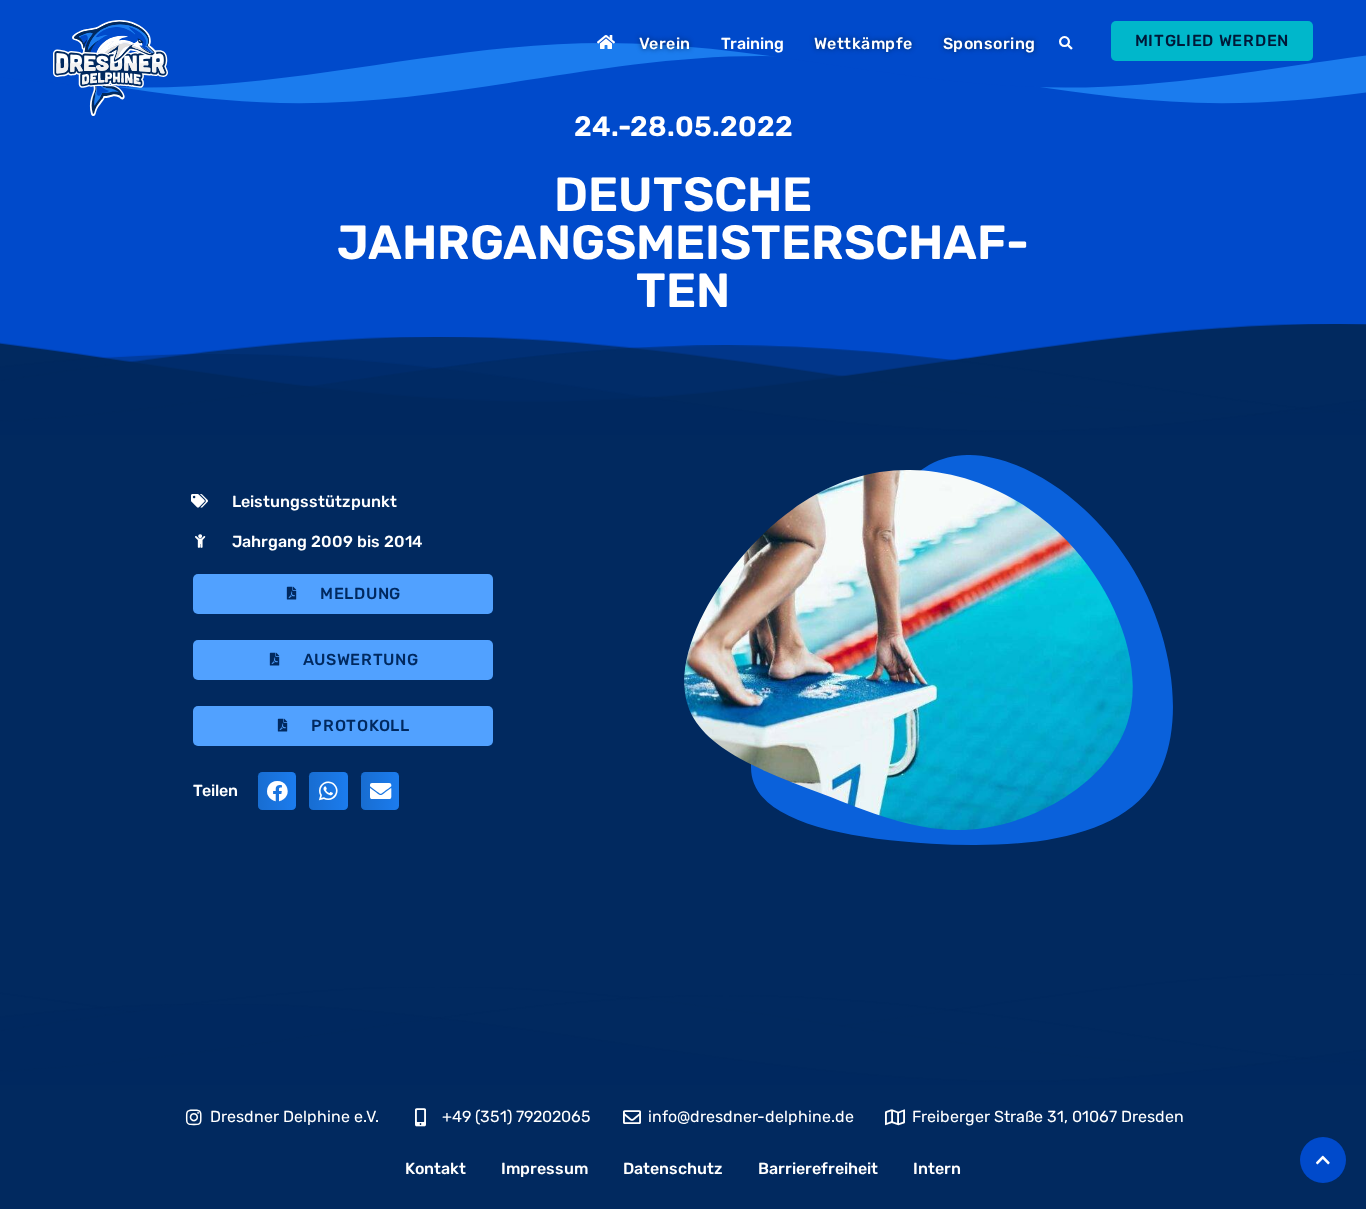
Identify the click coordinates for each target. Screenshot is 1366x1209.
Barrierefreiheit (818, 1168)
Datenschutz (673, 1168)
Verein (665, 43)
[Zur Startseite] (608, 42)
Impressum (544, 1168)
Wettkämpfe (863, 43)
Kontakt (435, 1168)
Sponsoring (989, 43)
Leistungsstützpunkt (314, 501)
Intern (937, 1168)
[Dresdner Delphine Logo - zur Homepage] (110, 68)
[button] (1068, 44)
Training (752, 43)
